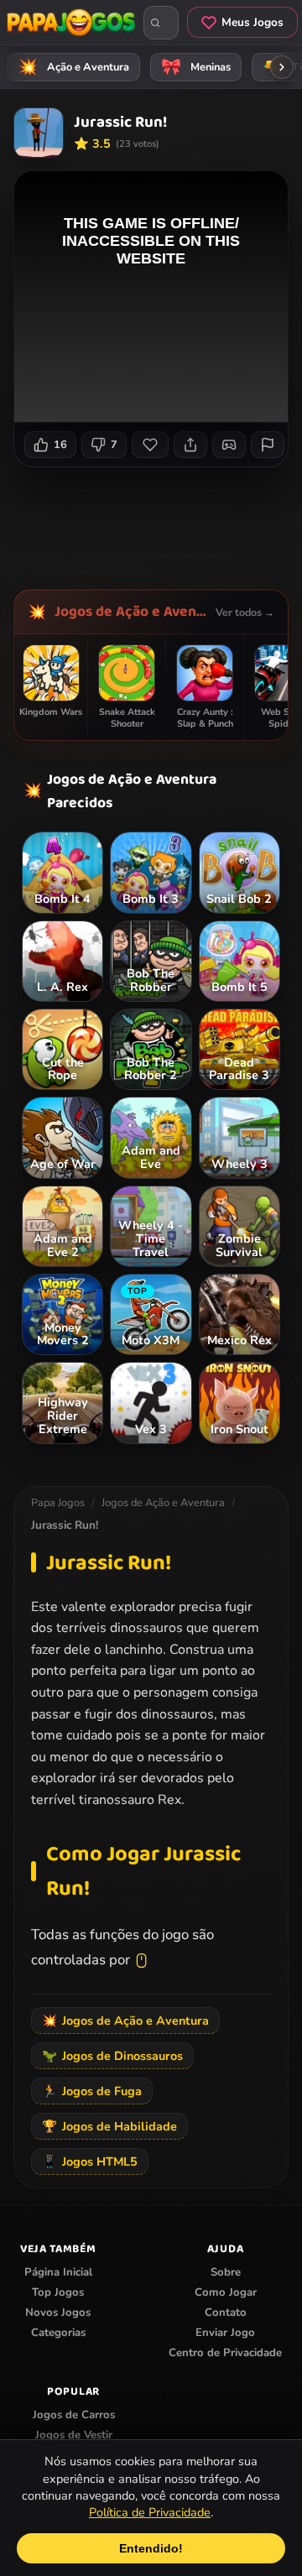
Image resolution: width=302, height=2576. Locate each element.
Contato (226, 2313)
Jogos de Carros (74, 2415)
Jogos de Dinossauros (112, 2056)
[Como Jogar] (229, 445)
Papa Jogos (58, 1503)
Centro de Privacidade (225, 2353)
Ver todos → (245, 612)
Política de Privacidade (150, 2512)
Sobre (226, 2272)
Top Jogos (58, 2292)
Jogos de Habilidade (109, 2126)
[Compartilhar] (190, 445)
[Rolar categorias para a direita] (282, 67)
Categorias (58, 2333)
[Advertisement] (158, 522)
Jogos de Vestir (74, 2435)
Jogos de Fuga (92, 2091)
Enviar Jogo (225, 2333)
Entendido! (151, 2548)
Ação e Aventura (74, 67)
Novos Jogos (58, 2313)
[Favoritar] (150, 445)
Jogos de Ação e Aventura (131, 612)
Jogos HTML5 (90, 2161)
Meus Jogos (253, 22)
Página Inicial (58, 2272)
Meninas (196, 67)
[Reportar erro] (268, 445)
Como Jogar (226, 2292)
